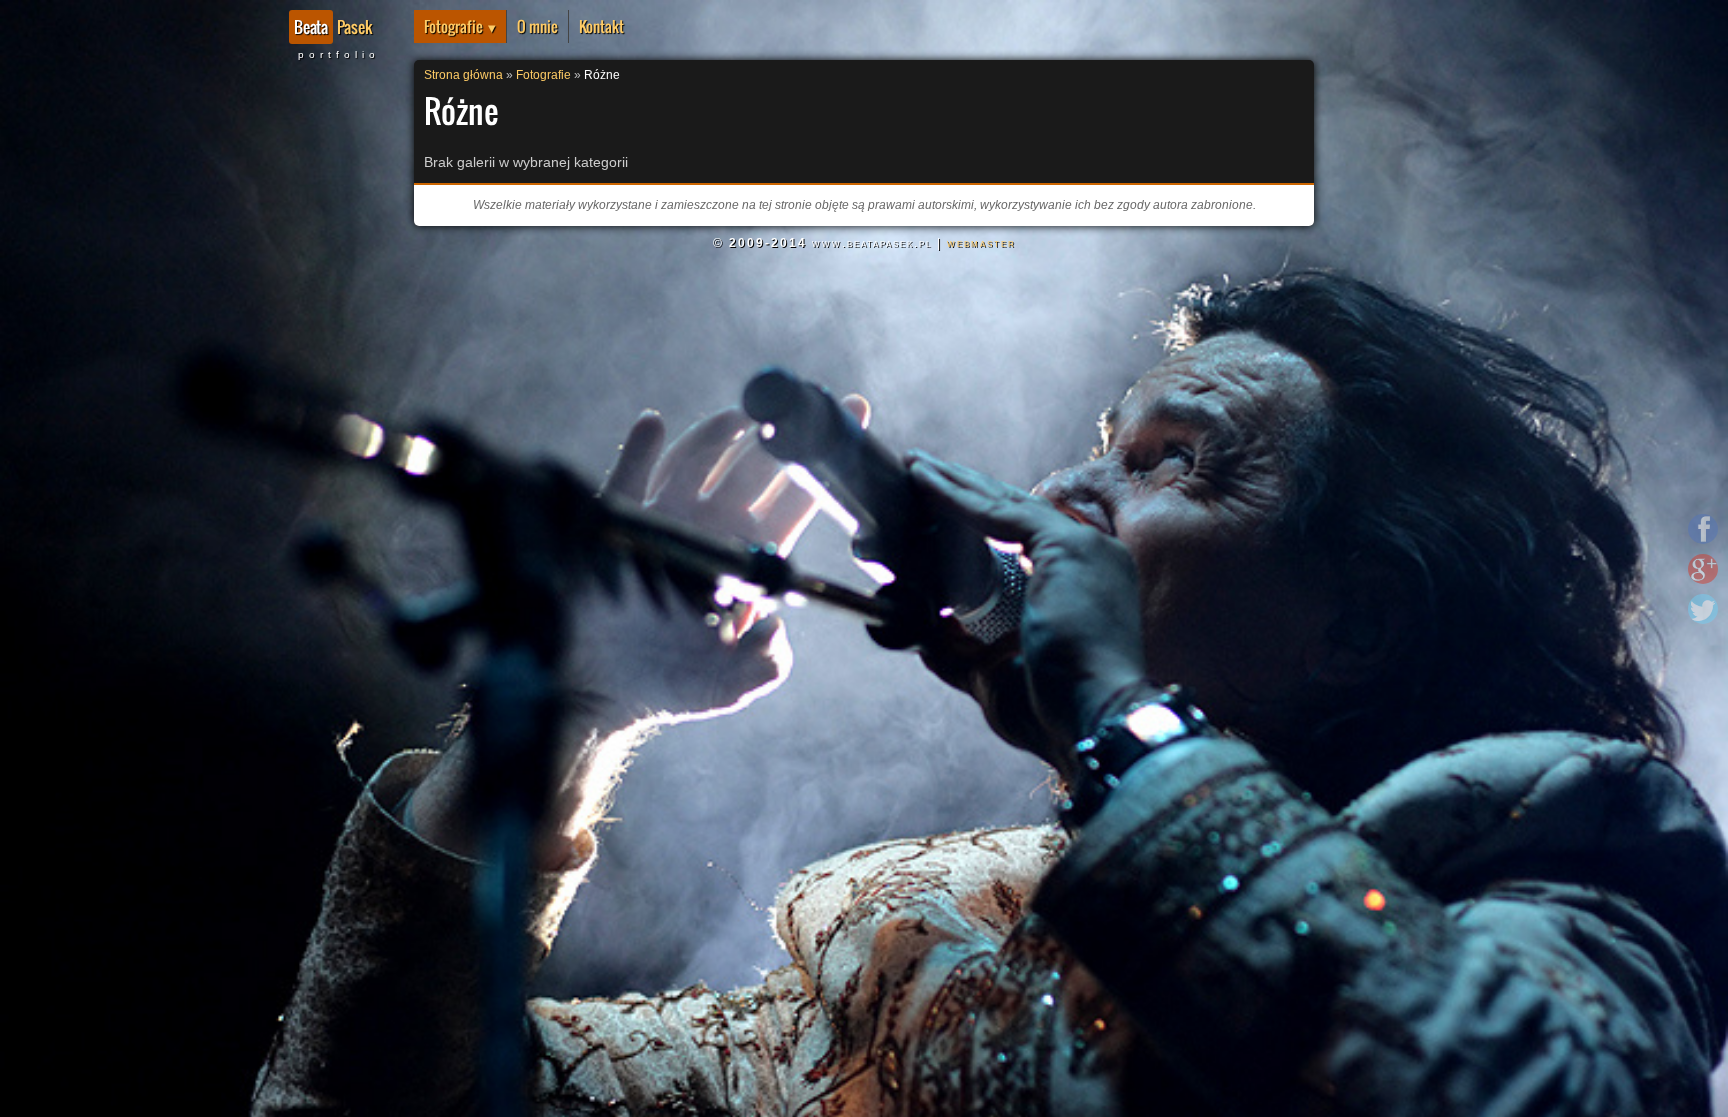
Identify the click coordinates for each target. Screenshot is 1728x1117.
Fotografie (453, 26)
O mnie (537, 26)
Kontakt (601, 26)
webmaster (981, 243)
